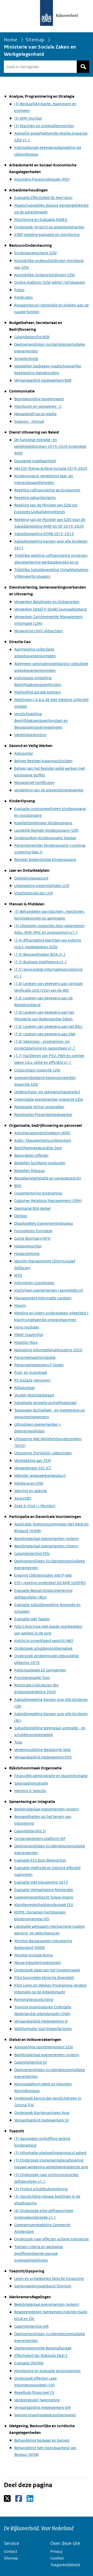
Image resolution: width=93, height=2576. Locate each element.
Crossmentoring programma (38, 1193)
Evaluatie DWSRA (29, 2363)
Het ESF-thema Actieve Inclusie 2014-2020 (51, 468)
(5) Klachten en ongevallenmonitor (44, 126)
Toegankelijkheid (65, 2565)
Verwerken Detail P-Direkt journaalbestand (51, 609)
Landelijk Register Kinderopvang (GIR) (47, 830)
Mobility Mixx (26, 1342)
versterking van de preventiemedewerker (49, 790)
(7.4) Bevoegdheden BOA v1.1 (40, 954)
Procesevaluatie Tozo (32, 1678)
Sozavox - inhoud (29, 421)
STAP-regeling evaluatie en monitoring (47, 234)
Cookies (57, 2558)
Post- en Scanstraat (31, 1372)
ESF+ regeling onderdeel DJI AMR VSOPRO (50, 1583)
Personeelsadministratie (35, 1357)
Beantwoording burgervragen (39, 399)
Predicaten (24, 297)
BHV (18, 1186)
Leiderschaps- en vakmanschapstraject (47, 1092)
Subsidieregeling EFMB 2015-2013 (44, 534)
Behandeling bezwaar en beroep (42, 2440)
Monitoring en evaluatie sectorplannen (47, 2371)
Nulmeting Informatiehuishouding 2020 (48, 1350)
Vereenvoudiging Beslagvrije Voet (42, 1750)
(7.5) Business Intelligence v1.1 (41, 962)
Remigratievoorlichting (34, 1999)
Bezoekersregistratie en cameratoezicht (48, 1178)
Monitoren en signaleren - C (38, 406)
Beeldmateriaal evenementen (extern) (47, 1538)
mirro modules (27, 1327)
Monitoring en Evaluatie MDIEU (41, 219)
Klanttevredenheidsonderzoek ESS (44, 1905)
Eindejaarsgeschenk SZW (36, 253)
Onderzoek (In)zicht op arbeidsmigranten (49, 227)
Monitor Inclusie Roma (33, 1955)
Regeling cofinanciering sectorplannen (47, 490)
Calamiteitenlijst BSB (32, 337)
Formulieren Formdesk (33, 1231)
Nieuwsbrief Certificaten (34, 782)
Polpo (19, 290)
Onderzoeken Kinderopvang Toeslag (45, 838)
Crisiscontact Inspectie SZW (37, 1070)
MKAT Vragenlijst (29, 1335)
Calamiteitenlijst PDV (32, 1553)
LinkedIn (30, 2499)
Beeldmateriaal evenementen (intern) (46, 1546)
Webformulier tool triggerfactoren (43, 2029)
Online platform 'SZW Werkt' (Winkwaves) (50, 282)
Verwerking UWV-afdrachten (38, 631)
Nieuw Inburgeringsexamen (38, 1962)
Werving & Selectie (30, 1791)
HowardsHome (27, 1254)
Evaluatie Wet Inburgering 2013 (41, 1882)
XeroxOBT (23, 1498)
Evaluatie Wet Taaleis (32, 1619)
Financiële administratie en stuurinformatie (51, 1776)
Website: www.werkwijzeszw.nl (40, 1475)
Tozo (18, 1742)
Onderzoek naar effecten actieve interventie (52, 2239)
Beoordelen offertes (31, 1155)
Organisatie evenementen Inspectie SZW (49, 1099)
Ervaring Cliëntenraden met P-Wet (43, 1575)
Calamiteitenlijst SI (30, 1831)
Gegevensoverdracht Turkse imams (44, 1897)
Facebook (19, 2499)
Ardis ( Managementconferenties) (43, 1140)
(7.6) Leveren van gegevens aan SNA (45, 1034)
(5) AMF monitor (28, 118)
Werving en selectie (31, 1491)
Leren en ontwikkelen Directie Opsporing (49, 2278)
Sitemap (35, 40)
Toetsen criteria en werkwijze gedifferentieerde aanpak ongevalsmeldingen (39, 2253)
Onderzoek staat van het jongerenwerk (47, 1970)
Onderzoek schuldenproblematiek (43, 1648)
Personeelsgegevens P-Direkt (39, 1365)
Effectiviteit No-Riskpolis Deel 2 (41, 2355)
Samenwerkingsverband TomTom (43, 2286)
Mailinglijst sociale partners (37, 692)
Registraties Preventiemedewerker (43, 1115)
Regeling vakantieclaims (35, 498)
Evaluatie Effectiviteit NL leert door (43, 198)
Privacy (56, 2551)
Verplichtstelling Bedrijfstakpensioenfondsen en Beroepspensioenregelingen (41, 720)
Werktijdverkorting (30, 735)
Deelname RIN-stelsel (32, 1208)
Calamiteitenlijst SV (31, 2062)
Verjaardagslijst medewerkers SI (41, 2021)
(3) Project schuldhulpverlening (41, 2189)
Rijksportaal (24, 1388)
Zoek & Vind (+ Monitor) (35, 1506)
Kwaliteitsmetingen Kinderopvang (43, 823)
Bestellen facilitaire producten (40, 1163)
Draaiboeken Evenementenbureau (44, 1223)
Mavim (20, 1305)
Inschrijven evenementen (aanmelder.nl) (49, 1290)
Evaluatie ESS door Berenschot (40, 1860)
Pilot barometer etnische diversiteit (44, 1977)
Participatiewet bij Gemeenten (40, 1670)
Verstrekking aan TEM (33, 1460)
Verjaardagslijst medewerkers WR (42, 2407)
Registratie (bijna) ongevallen (39, 1107)
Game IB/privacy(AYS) (33, 1238)
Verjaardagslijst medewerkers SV (42, 2120)
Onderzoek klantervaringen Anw (42, 2113)
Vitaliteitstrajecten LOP (34, 893)
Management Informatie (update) (43, 1298)
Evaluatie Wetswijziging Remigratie (44, 1890)
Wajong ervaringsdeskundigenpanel (45, 2415)
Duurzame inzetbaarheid (35, 461)
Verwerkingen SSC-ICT (33, 1468)
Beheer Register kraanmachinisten (43, 761)
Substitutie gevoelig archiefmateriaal (45, 1403)
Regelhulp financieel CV (34, 2392)
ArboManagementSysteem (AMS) (42, 1133)
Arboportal (24, 753)
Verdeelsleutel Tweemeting (37, 2400)
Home (11, 40)
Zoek (83, 67)
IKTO (18, 1275)
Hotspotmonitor (28, 1246)
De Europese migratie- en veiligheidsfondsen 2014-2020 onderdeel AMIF (50, 446)
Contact (10, 2551)
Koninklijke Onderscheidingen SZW (45, 275)
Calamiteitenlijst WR (31, 2326)
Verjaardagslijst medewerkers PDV (43, 1757)
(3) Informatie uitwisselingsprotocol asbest (50, 2153)
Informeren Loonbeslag (34, 1283)
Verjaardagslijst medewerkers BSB (43, 380)
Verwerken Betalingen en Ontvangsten (47, 602)
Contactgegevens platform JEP (40, 1838)
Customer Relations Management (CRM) (48, 1201)
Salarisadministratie (31, 1783)
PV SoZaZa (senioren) (32, 1380)
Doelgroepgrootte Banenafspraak (43, 2348)
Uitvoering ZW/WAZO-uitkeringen (43, 1453)
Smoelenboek (26, 358)
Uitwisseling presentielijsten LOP (42, 886)
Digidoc (21, 1216)
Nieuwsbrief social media (35, 414)
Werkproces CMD (29, 1483)
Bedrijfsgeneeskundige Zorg (38, 1148)
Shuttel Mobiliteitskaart (34, 1395)
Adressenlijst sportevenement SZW (44, 2047)
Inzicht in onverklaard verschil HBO (44, 1641)
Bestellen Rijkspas (29, 1171)
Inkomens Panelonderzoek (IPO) (42, 179)
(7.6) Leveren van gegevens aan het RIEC (48, 1026)
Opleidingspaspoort (31, 878)
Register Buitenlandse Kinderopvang (45, 859)
